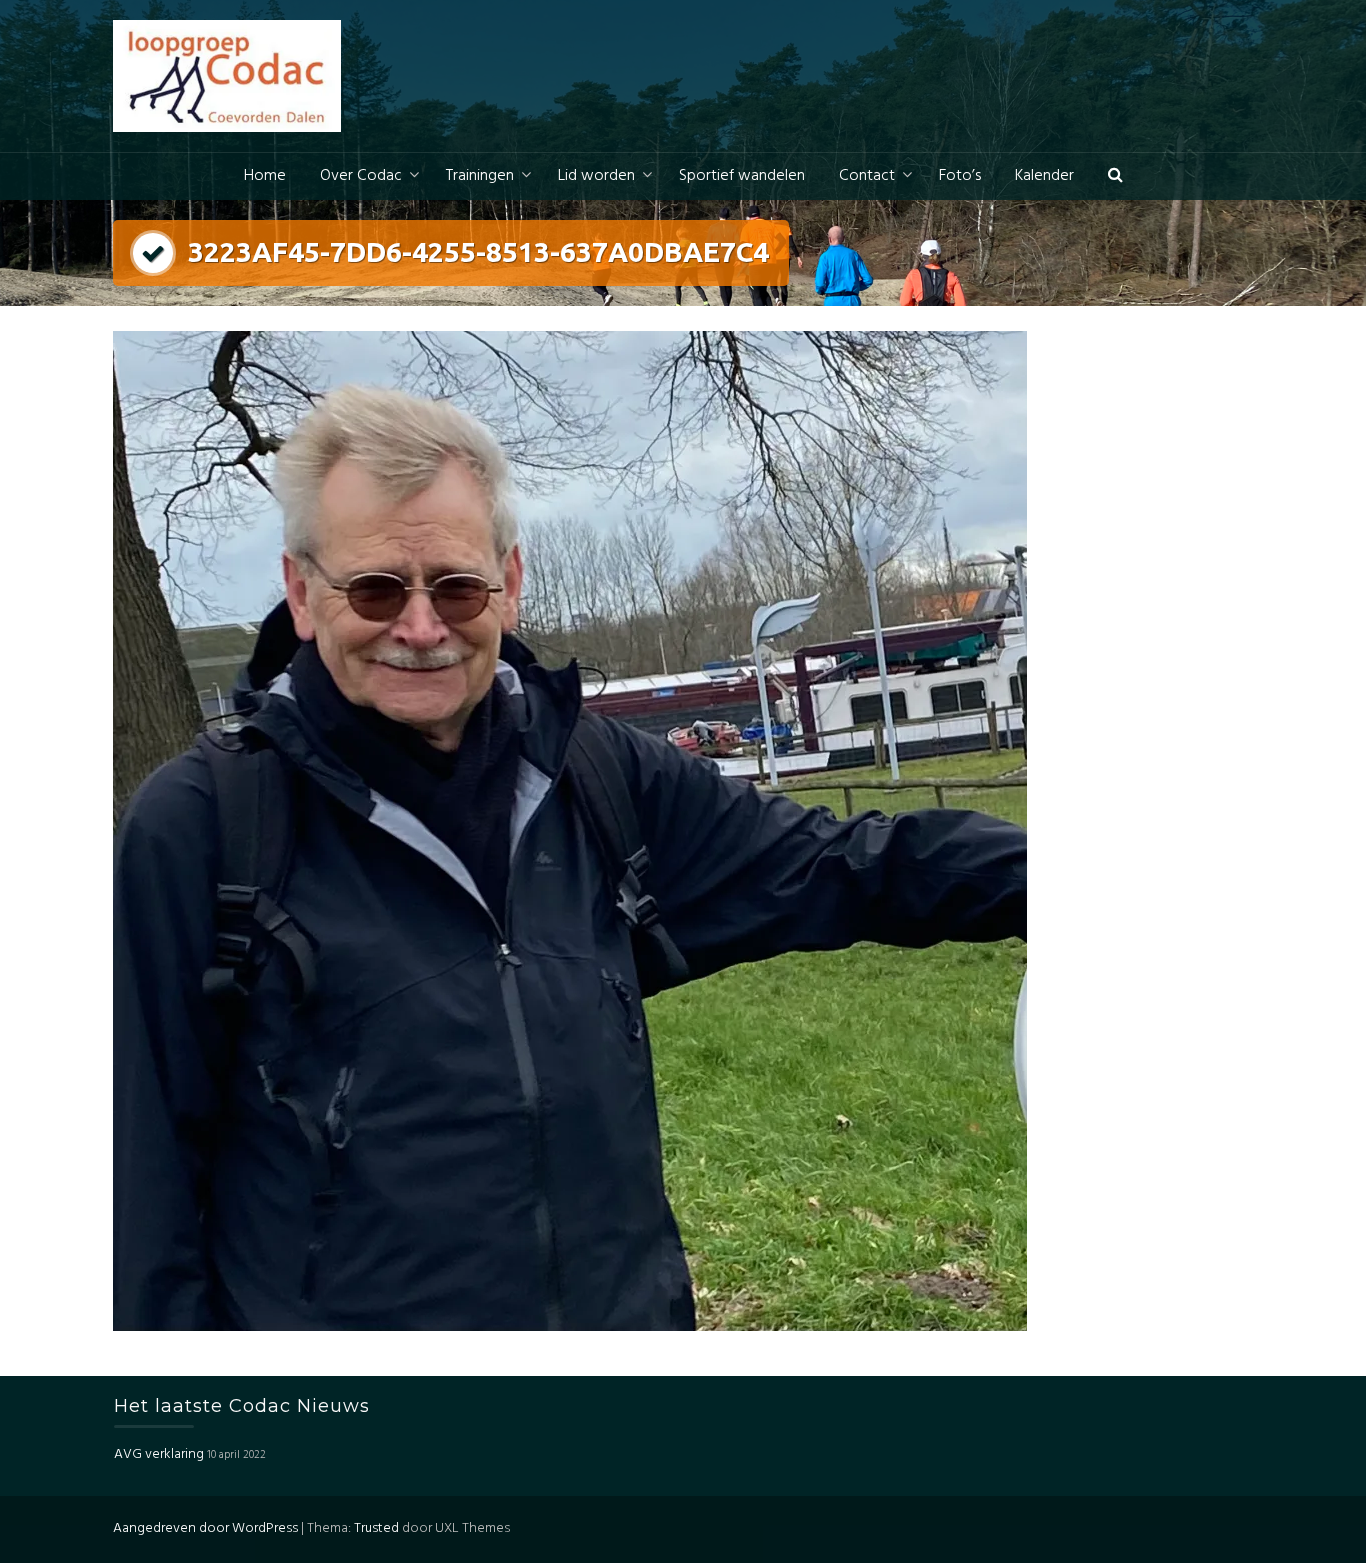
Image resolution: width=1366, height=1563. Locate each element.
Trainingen (480, 176)
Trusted (376, 1528)
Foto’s (960, 176)
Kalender (1044, 176)
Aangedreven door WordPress (205, 1528)
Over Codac (361, 176)
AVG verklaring (159, 1454)
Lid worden (596, 176)
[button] (1115, 176)
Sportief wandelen (742, 176)
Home (265, 176)
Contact (867, 176)
